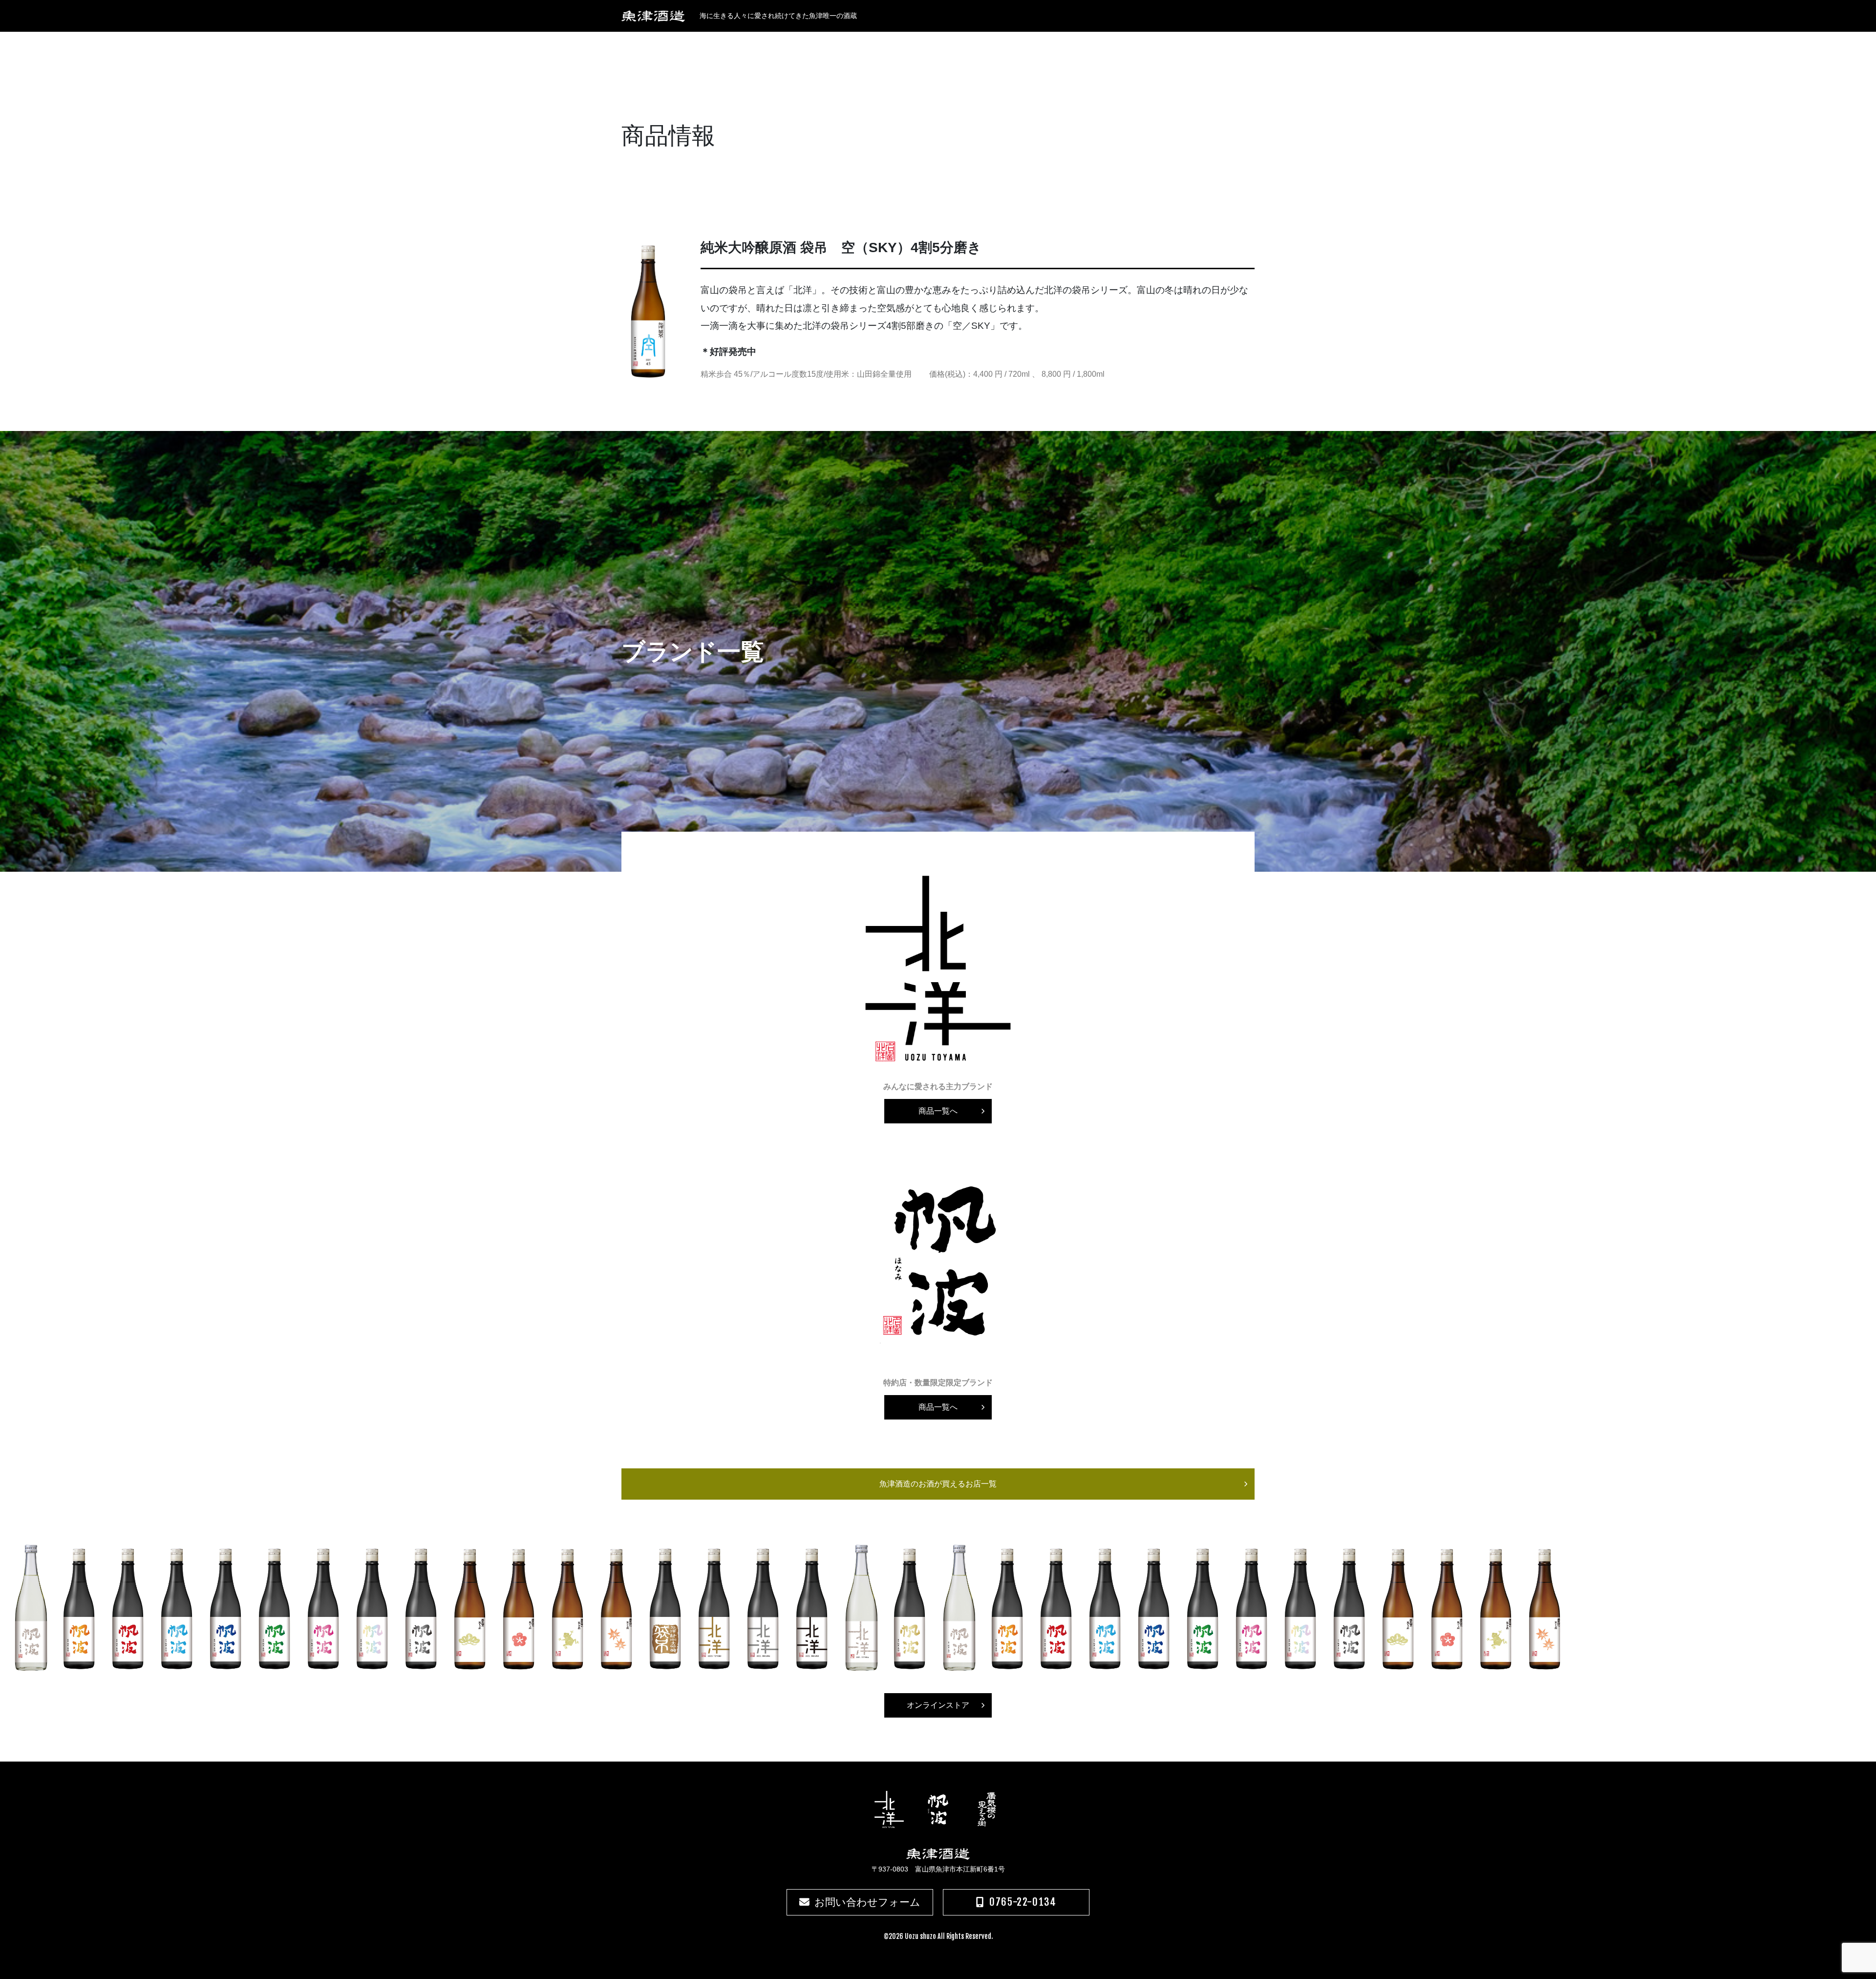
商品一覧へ (938, 1111)
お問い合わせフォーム (867, 1902)
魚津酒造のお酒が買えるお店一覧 (938, 1484)
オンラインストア (938, 1705)
